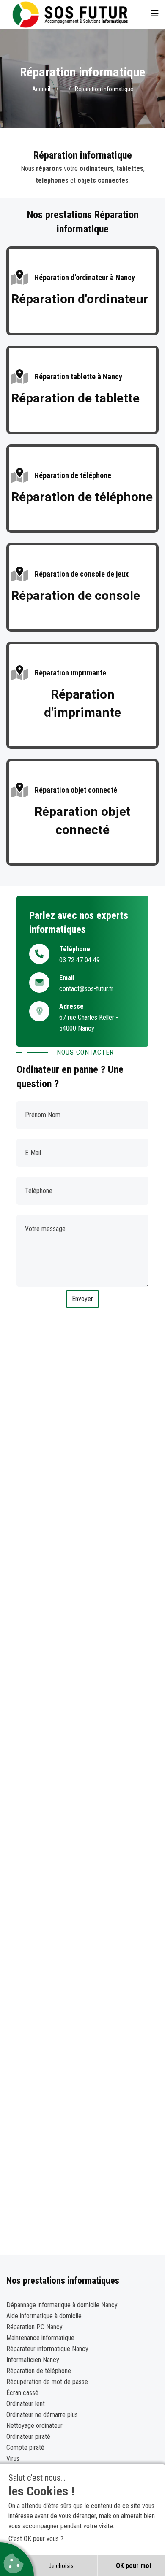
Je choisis (61, 2566)
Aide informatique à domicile (44, 2316)
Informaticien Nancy (33, 2360)
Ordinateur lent (26, 2404)
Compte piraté (25, 2448)
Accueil (41, 89)
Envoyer (82, 1299)
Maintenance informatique (40, 2338)
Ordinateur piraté (28, 2437)
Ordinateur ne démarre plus (42, 2415)
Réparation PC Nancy (34, 2327)
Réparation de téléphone (39, 2371)
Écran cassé (22, 2393)
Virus (13, 2459)
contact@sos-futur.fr (86, 989)
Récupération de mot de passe (47, 2382)
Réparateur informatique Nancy (47, 2349)
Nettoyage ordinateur (34, 2426)
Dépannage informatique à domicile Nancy (62, 2305)
